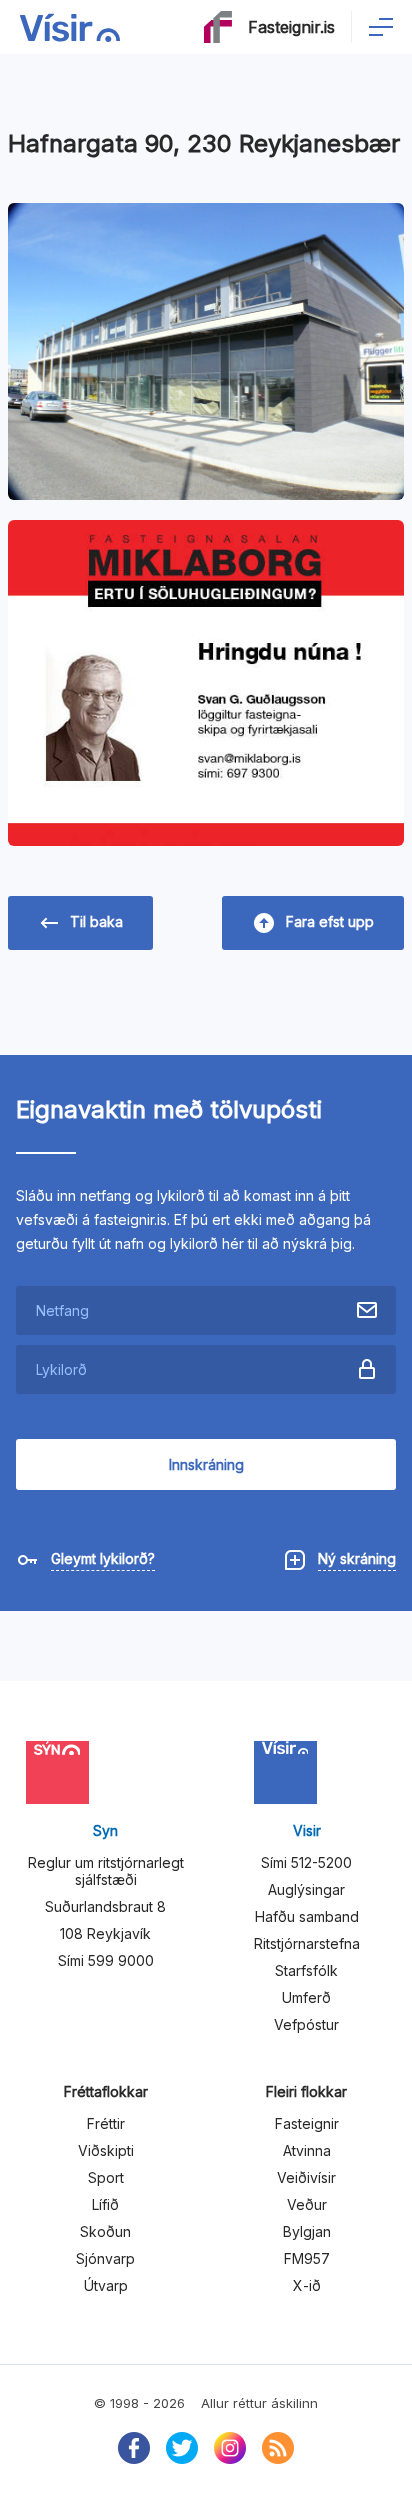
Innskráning (206, 1464)
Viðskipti (106, 2150)
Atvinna (307, 2150)
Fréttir (106, 2123)
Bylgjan (307, 2231)
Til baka (96, 921)
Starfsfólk (306, 1970)
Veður (307, 2204)
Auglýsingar (306, 1889)
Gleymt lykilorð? (103, 1558)
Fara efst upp (330, 921)
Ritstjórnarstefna (307, 1943)
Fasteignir (307, 2123)
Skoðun (105, 2231)
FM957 (307, 2258)
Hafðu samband (307, 1916)
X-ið (307, 2285)
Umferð (306, 1997)
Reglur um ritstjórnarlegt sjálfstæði (106, 1871)
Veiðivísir (306, 2177)
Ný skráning (357, 1558)
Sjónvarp (105, 2258)
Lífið (105, 2204)
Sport (106, 2177)
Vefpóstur (306, 2024)
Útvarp (106, 2285)
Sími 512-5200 (306, 1862)
